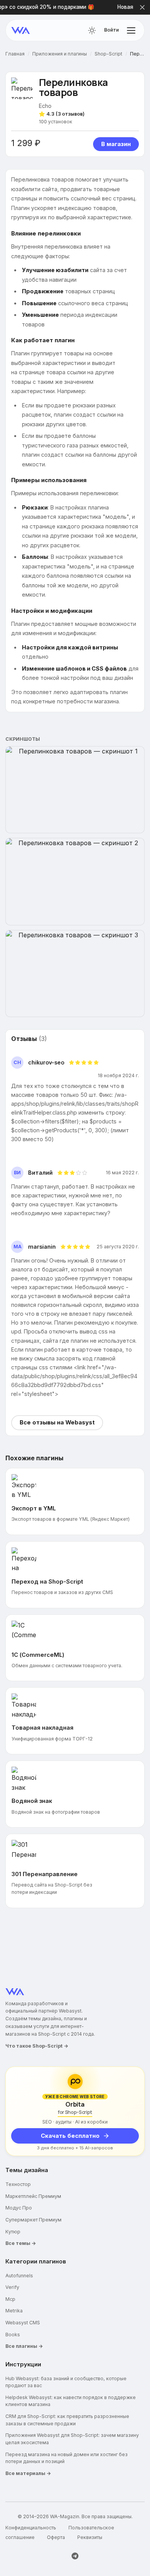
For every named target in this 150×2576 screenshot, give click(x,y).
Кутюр (13, 2232)
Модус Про (19, 2208)
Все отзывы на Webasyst (57, 1423)
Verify (12, 2287)
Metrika (14, 2311)
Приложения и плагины (60, 54)
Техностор (18, 2184)
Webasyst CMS (23, 2323)
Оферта (56, 2537)
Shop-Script (108, 54)
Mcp (10, 2299)
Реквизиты (90, 2537)
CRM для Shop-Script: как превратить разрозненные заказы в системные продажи (67, 2420)
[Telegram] (75, 2556)
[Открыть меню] (131, 30)
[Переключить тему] (92, 30)
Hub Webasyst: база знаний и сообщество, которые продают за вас (66, 2382)
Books (13, 2335)
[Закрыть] (142, 7)
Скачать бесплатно (70, 2136)
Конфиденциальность (31, 2528)
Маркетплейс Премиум (33, 2196)
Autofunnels (19, 2276)
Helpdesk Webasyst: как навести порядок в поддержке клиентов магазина (71, 2401)
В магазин (116, 144)
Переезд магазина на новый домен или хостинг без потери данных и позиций (67, 2458)
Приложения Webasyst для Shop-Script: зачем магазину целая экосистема (72, 2439)
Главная (15, 54)
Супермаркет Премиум (33, 2220)
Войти (112, 30)
